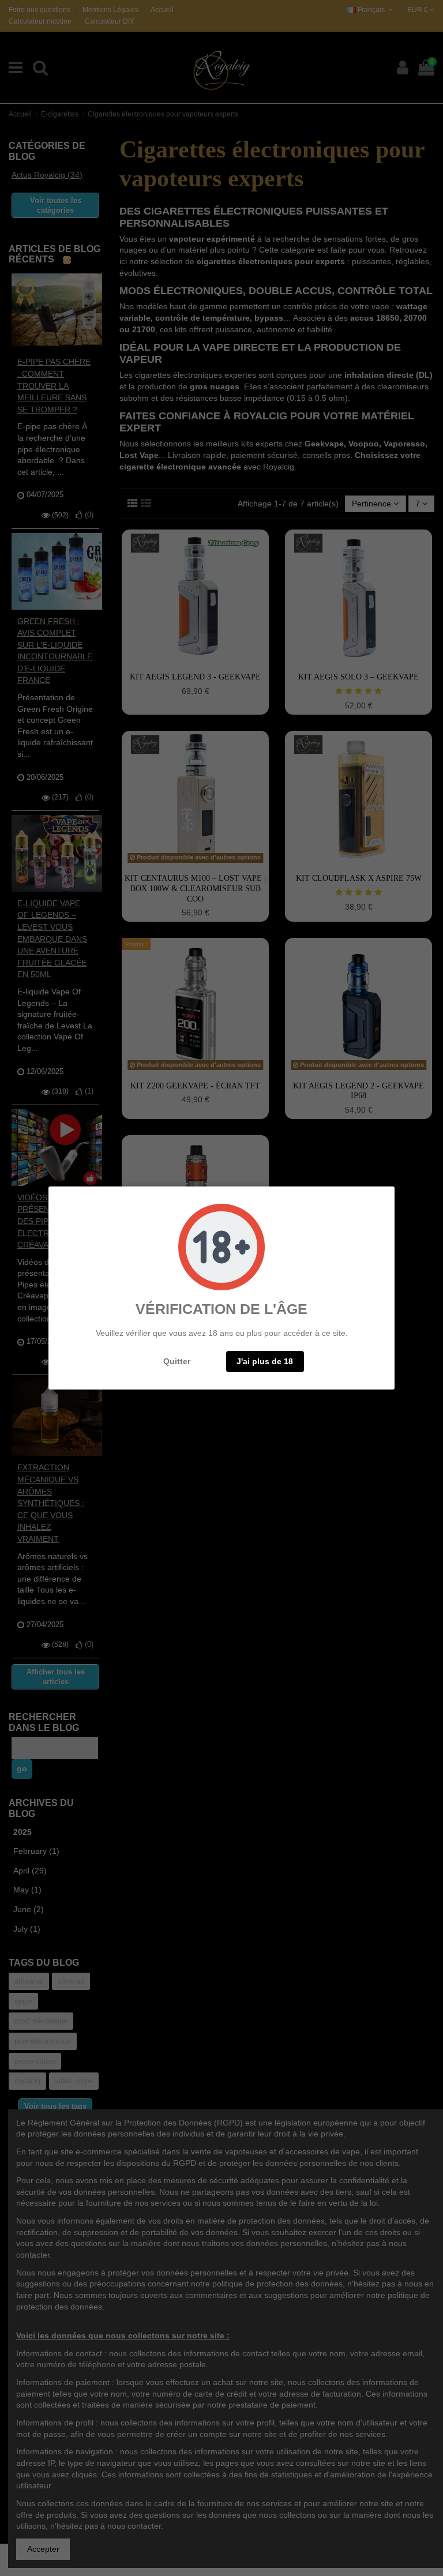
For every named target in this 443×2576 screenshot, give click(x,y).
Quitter (177, 1361)
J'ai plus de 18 (265, 1361)
